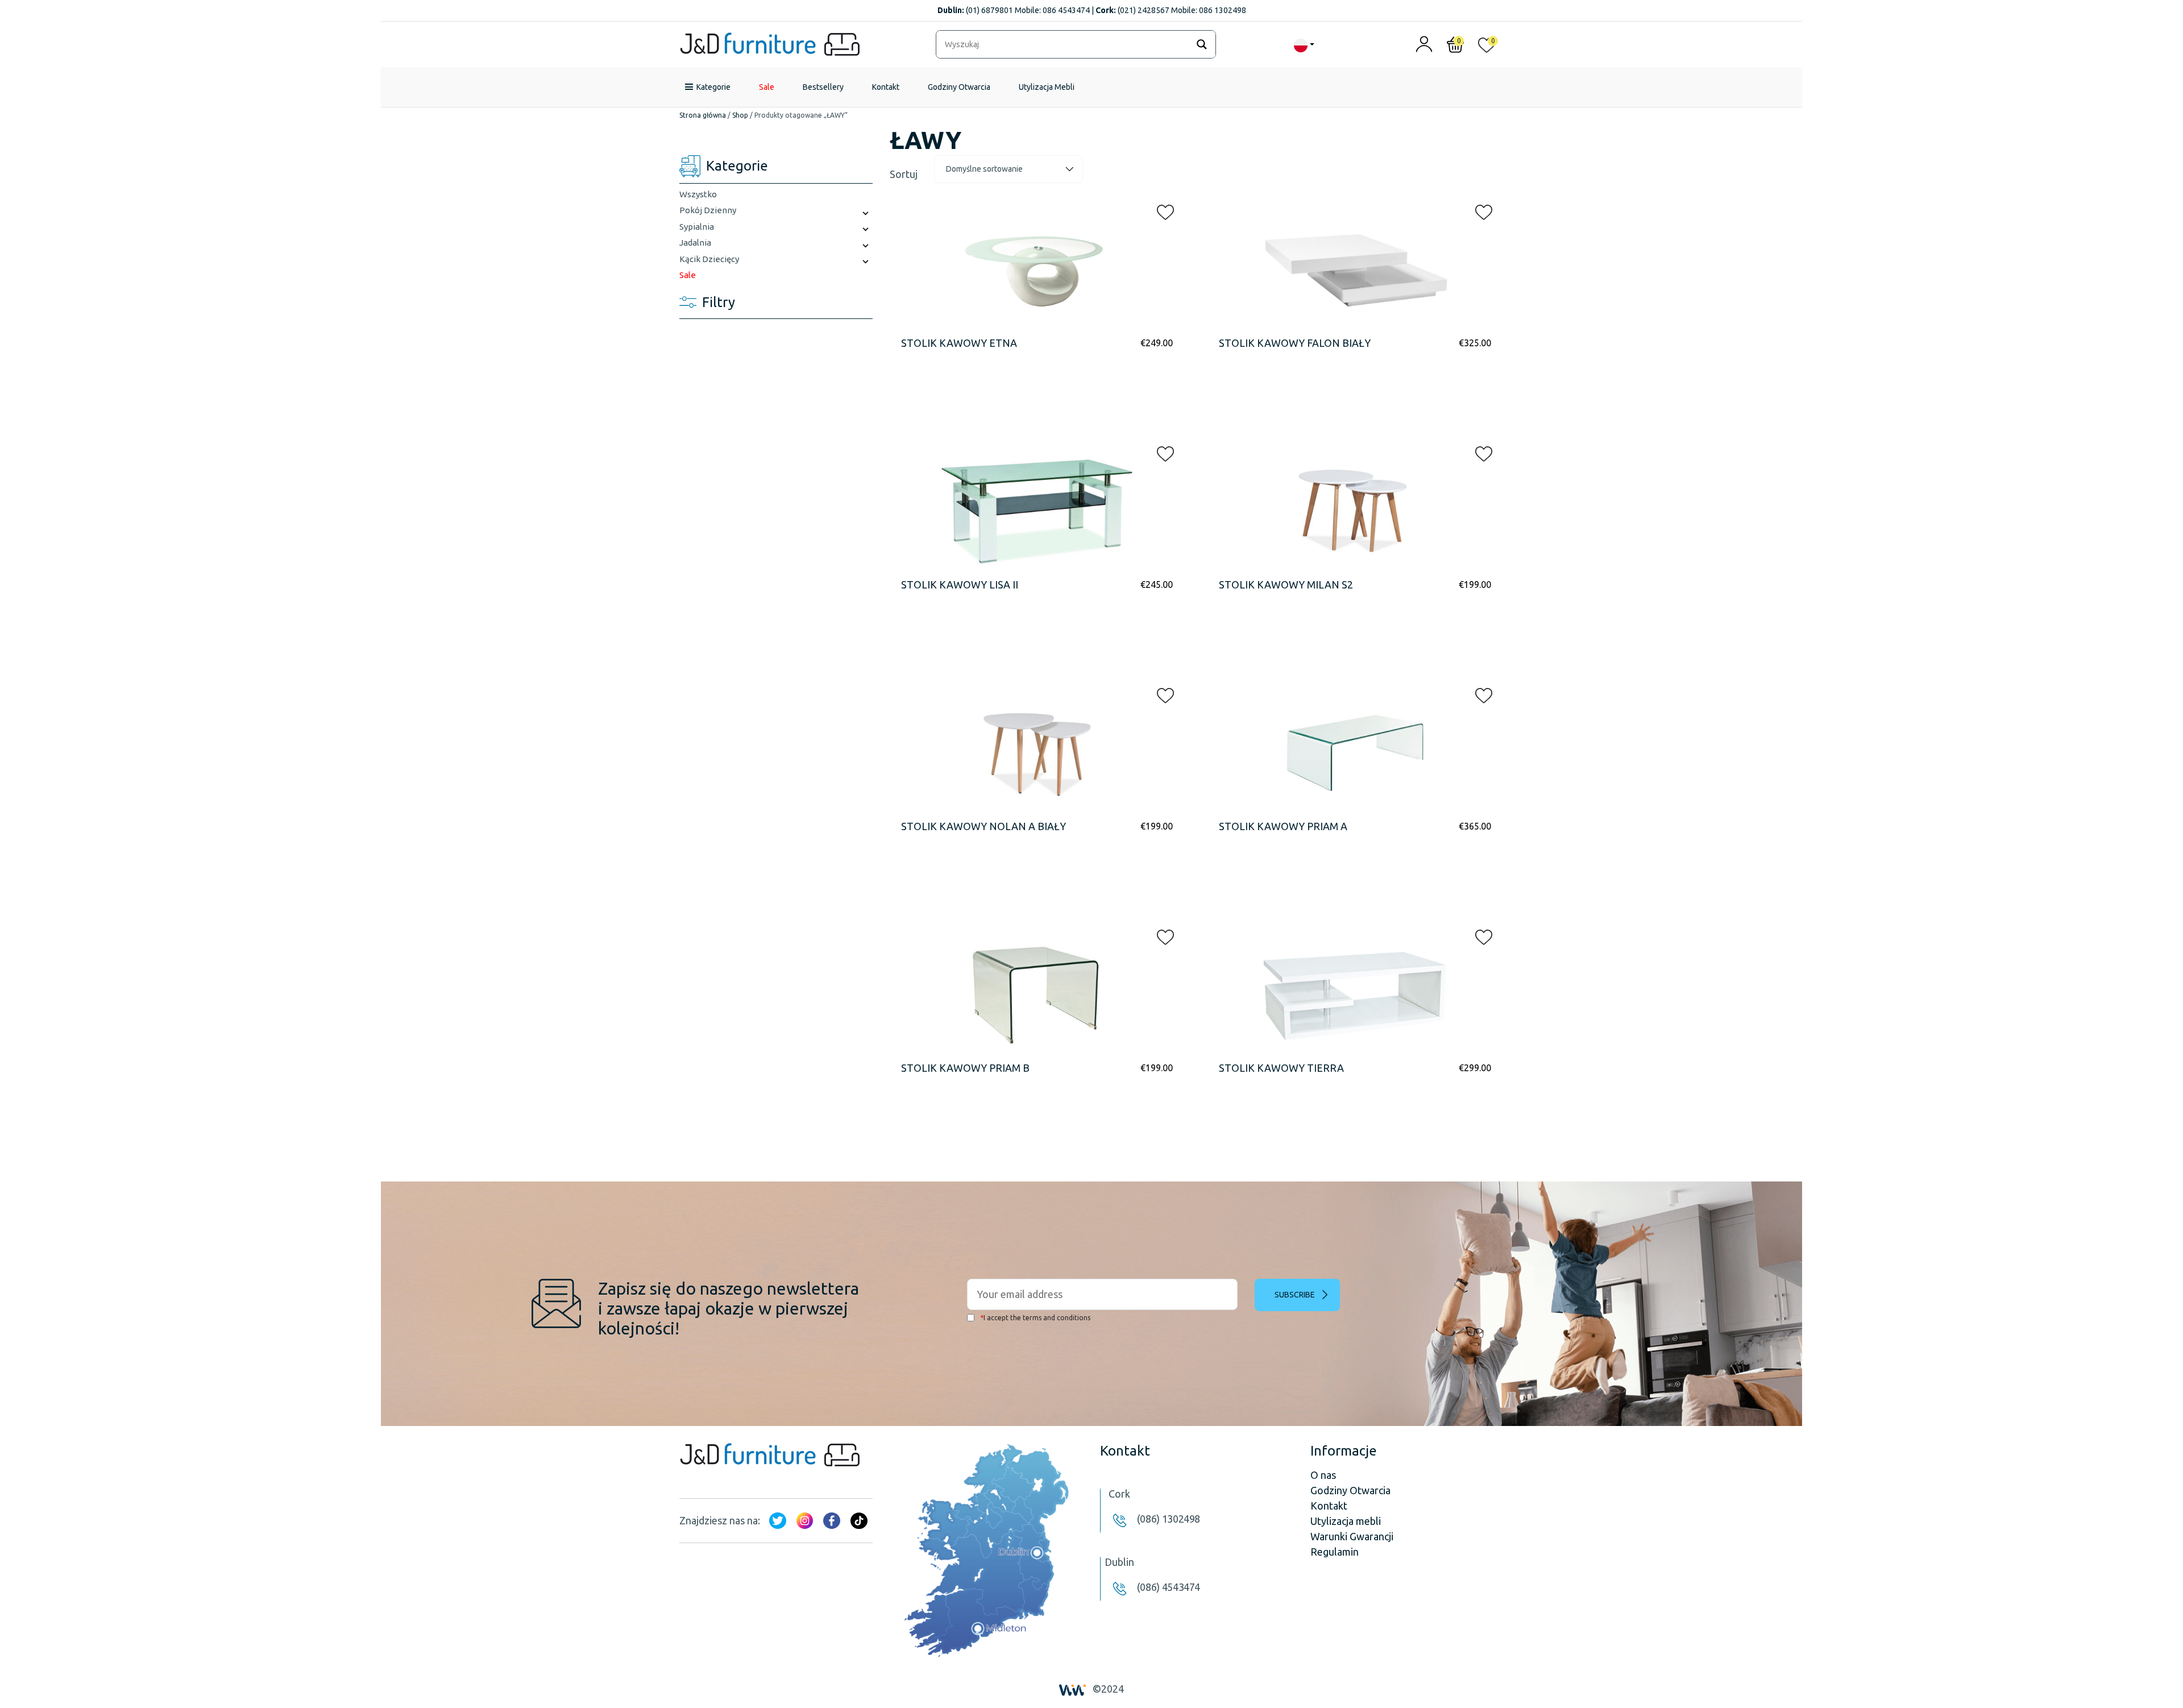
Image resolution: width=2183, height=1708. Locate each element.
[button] (1162, 210)
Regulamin (1335, 1552)
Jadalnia (695, 242)
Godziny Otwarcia (959, 87)
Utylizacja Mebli (1047, 87)
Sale (767, 87)
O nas (1323, 1475)
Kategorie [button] (713, 87)
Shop (740, 115)
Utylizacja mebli (1346, 1521)
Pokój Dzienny (708, 210)
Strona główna (703, 115)
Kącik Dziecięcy (709, 259)
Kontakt (886, 87)
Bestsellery (823, 87)
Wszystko (698, 194)
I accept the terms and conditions (1035, 1318)
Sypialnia (697, 227)
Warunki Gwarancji (1352, 1536)
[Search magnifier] (1202, 44)
